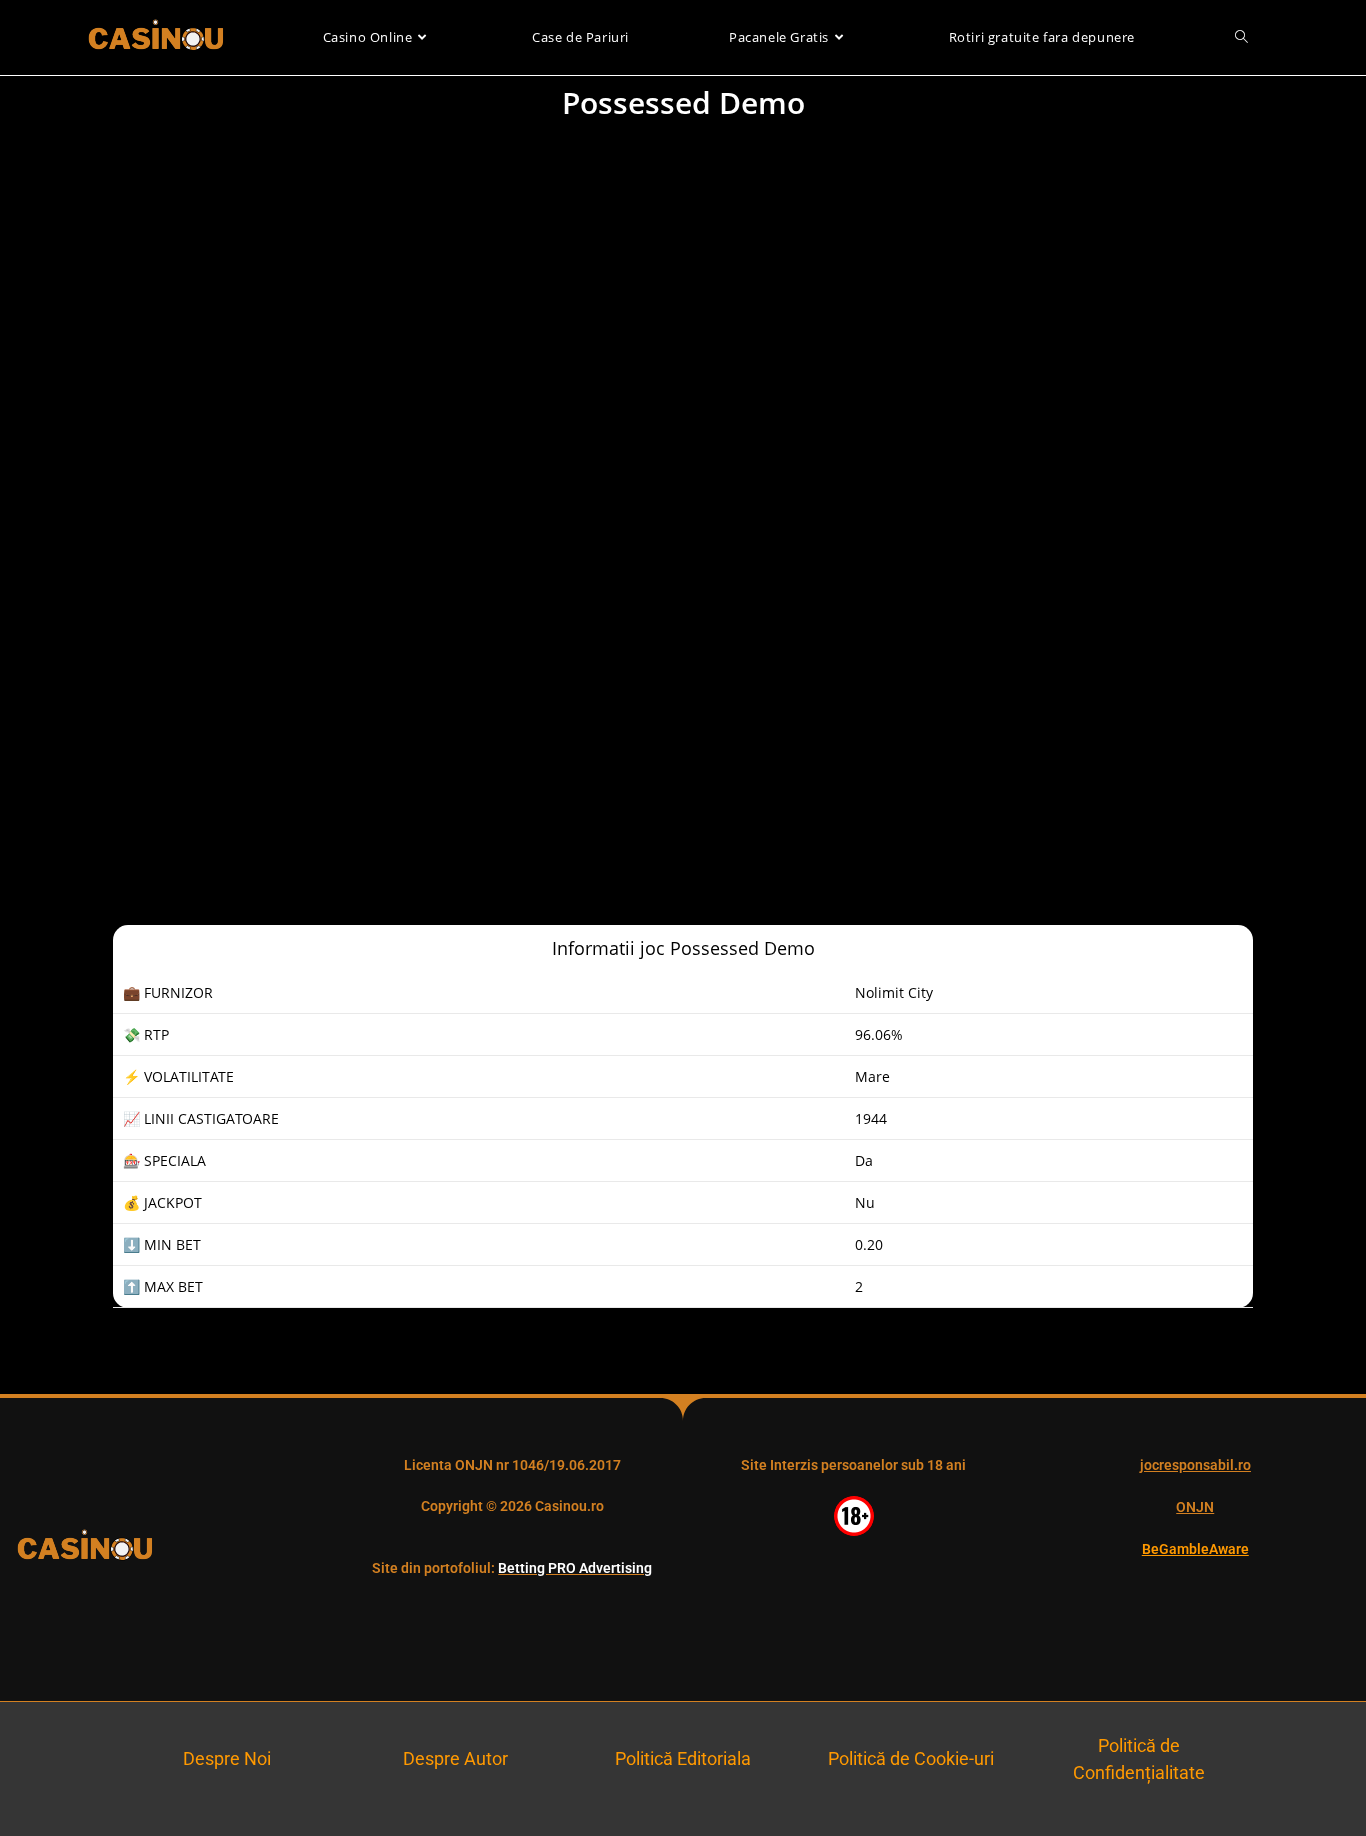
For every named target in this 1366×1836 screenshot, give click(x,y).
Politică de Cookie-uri (911, 1758)
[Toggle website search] (1241, 37)
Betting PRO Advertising (575, 1568)
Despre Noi (227, 1758)
